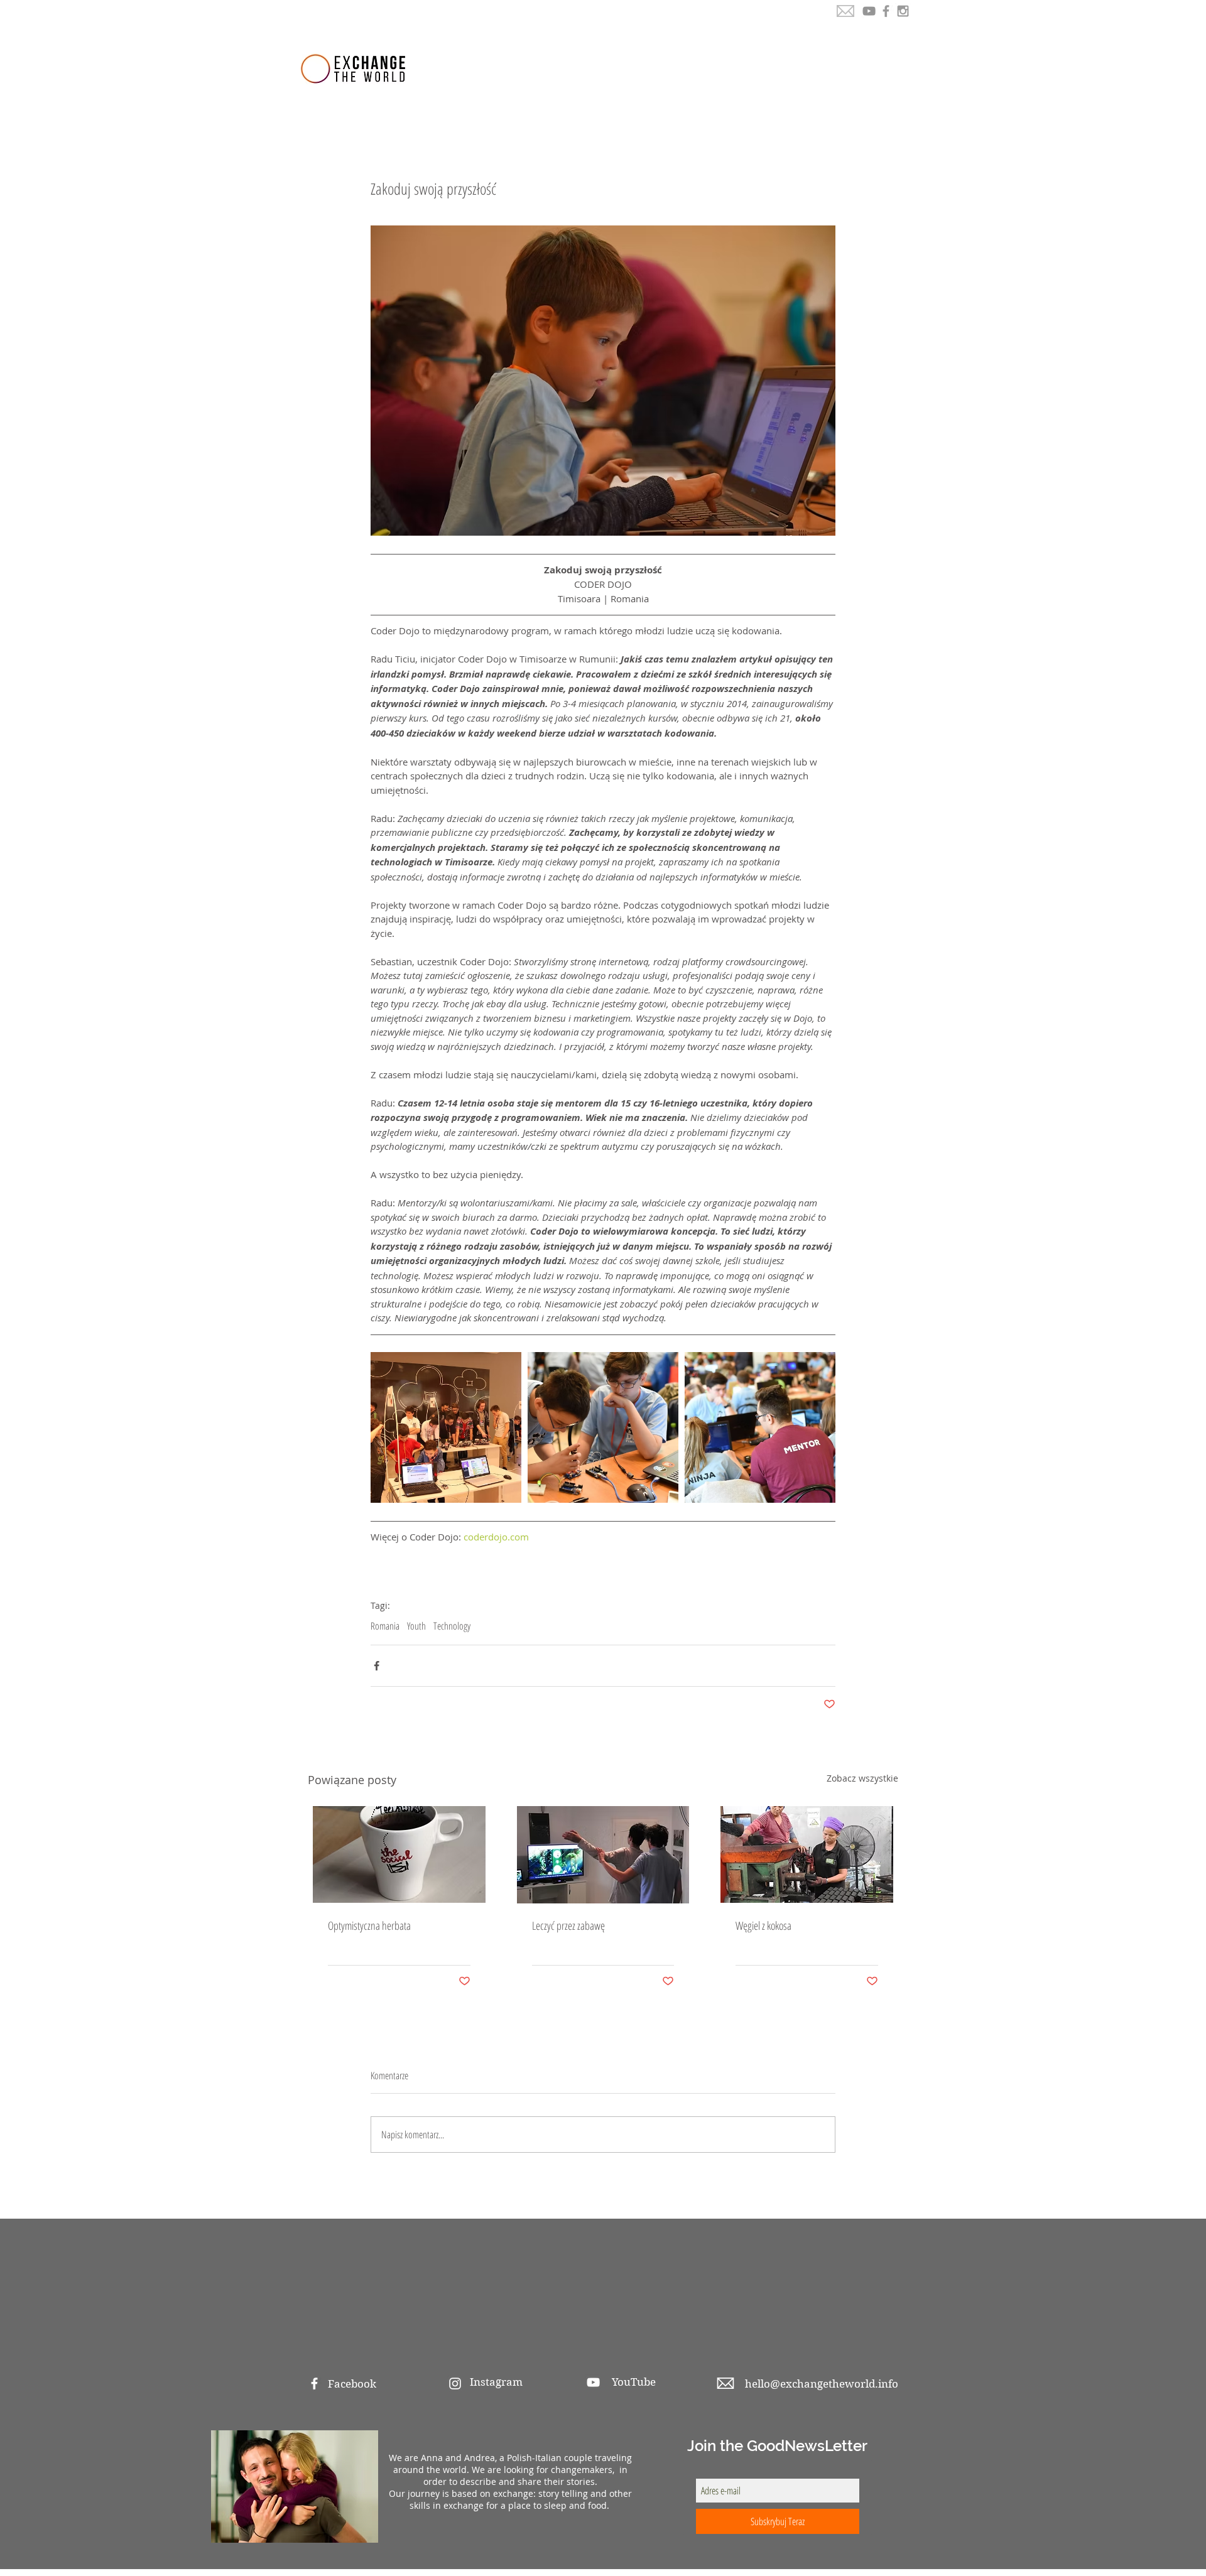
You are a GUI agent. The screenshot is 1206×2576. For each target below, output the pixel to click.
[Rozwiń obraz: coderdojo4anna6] (446, 1427)
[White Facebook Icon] (314, 2384)
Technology (452, 1626)
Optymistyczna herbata (369, 1925)
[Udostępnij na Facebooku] (377, 1666)
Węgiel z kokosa (763, 1925)
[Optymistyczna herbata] (399, 1854)
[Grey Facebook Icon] (886, 11)
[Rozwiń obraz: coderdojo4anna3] (760, 1427)
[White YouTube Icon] (593, 2382)
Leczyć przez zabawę (568, 1925)
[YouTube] (869, 11)
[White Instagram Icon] (455, 2384)
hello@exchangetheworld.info (822, 2384)
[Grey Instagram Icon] (903, 11)
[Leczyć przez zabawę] (603, 1855)
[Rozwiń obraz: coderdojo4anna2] (603, 1427)
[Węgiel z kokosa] (807, 1854)
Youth (416, 1626)
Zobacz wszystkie (862, 1778)
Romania (385, 1626)
